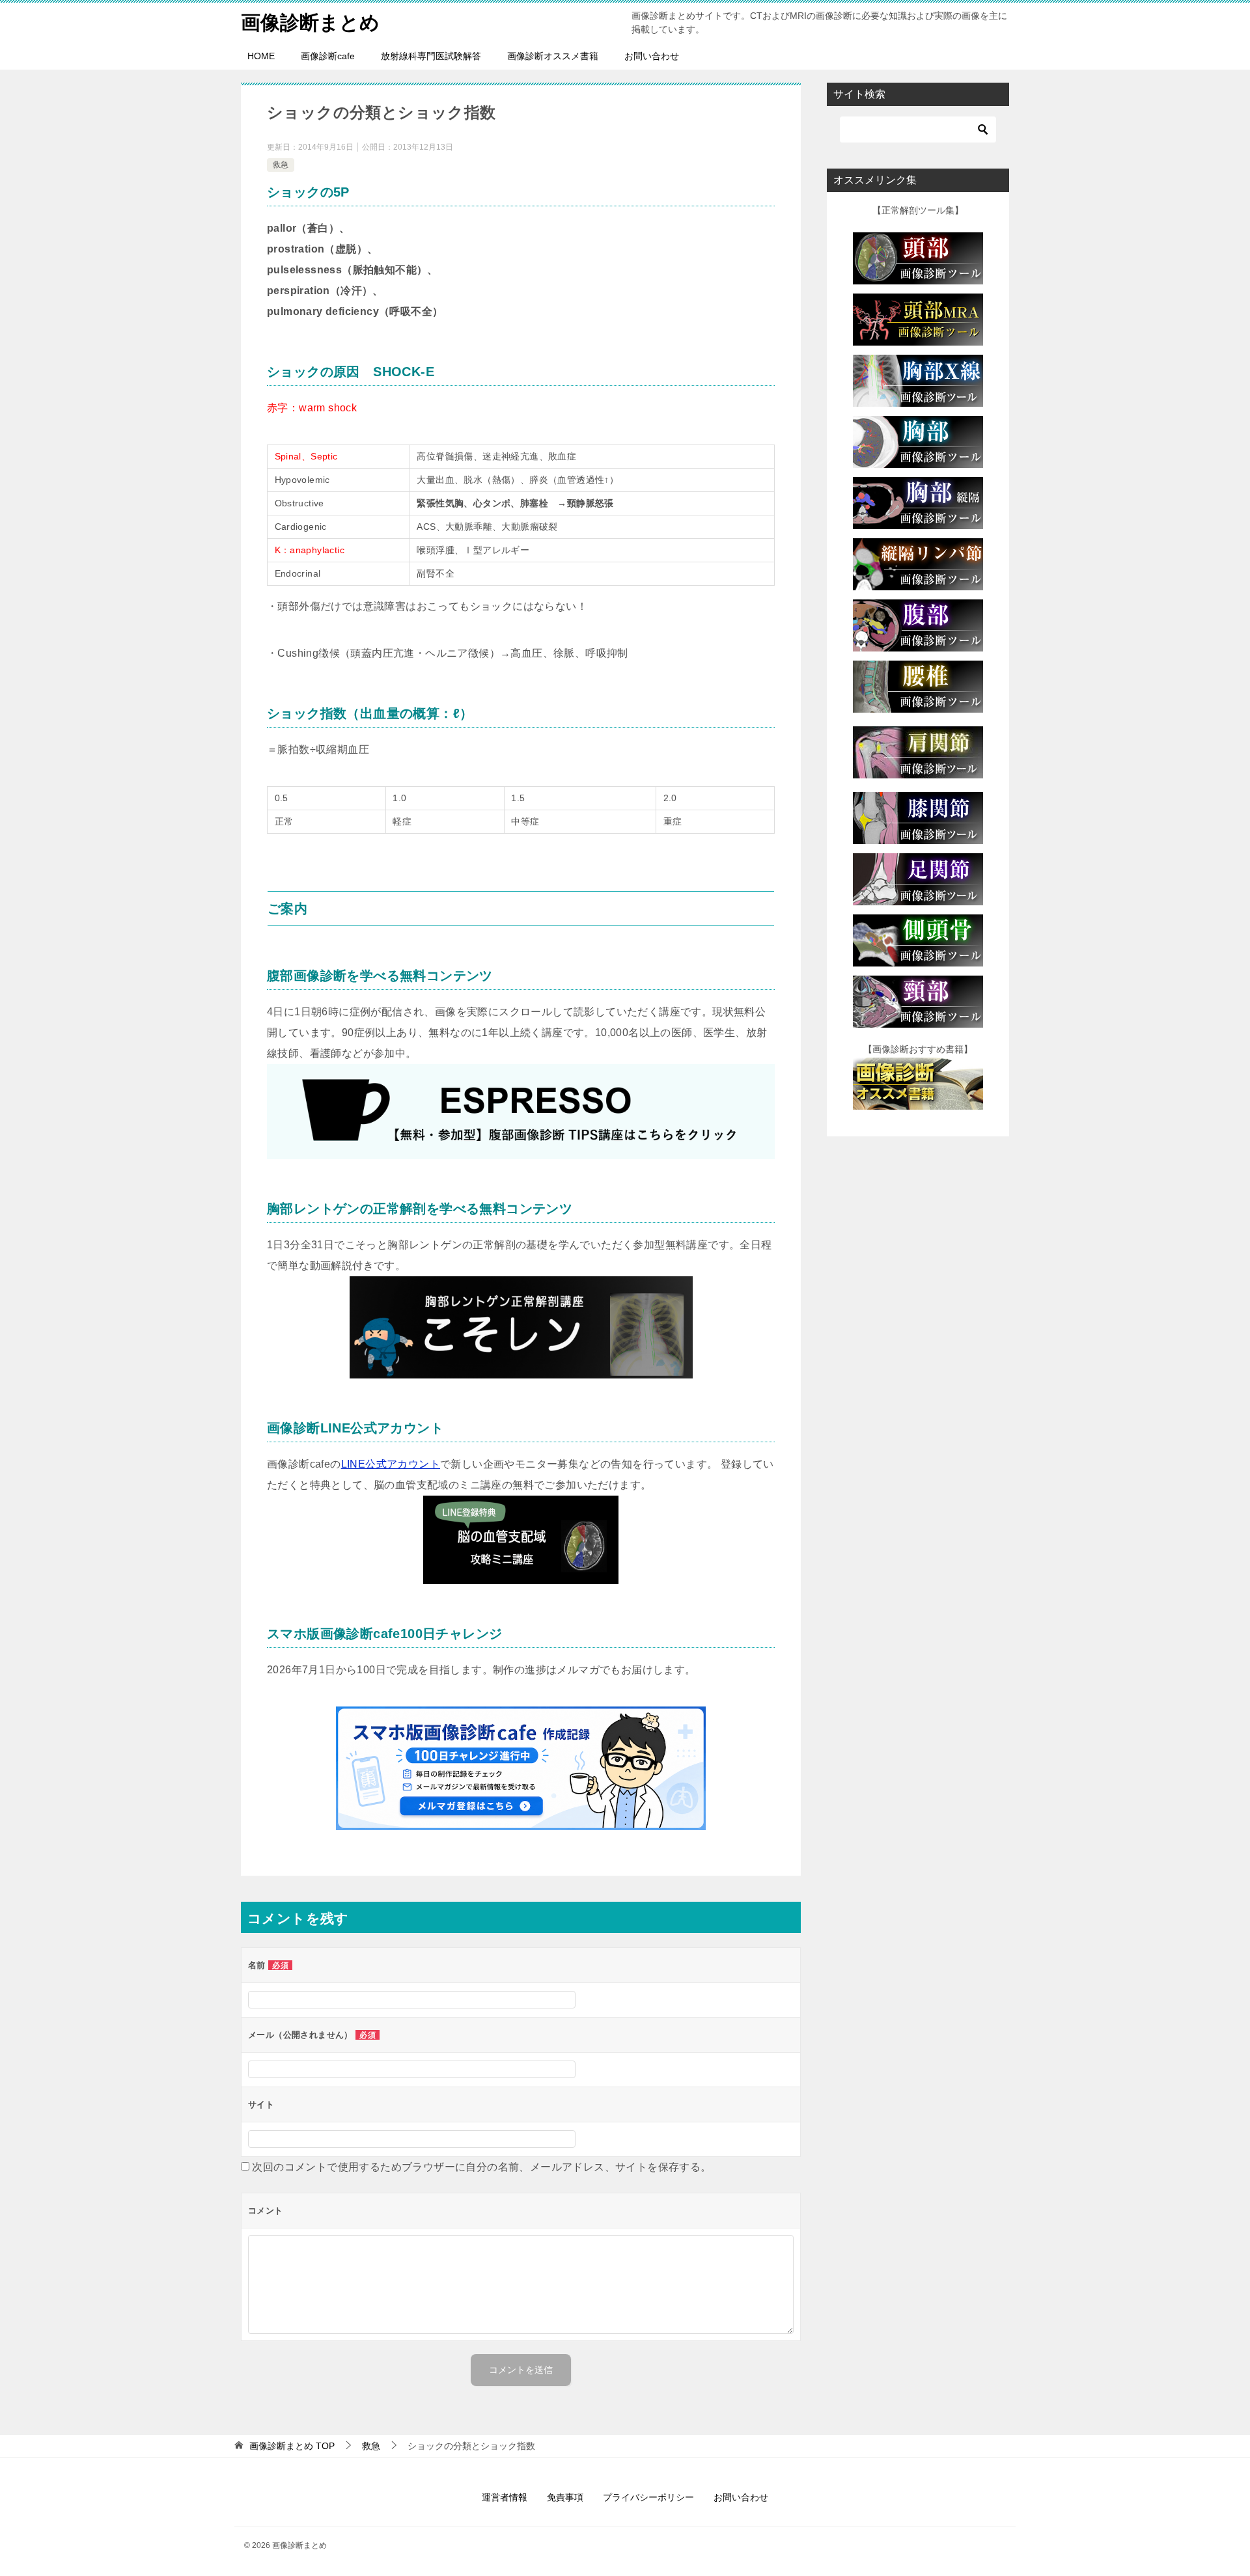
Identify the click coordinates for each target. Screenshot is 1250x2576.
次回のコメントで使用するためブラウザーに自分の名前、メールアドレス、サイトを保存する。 (481, 2167)
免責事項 (565, 2497)
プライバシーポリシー (648, 2497)
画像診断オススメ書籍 (553, 56)
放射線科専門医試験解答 (431, 56)
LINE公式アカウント (391, 1464)
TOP (292, 2446)
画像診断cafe (328, 56)
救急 (281, 165)
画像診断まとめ (310, 22)
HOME (261, 56)
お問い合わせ (652, 56)
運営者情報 (505, 2497)
